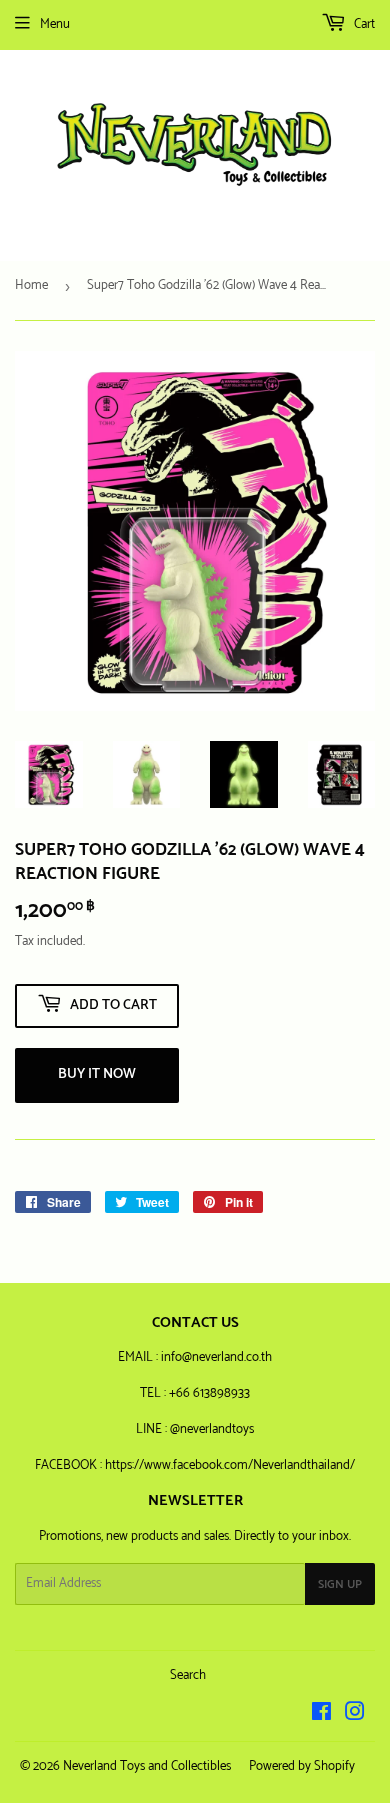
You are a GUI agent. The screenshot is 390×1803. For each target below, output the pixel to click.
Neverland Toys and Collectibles (147, 1766)
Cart (363, 24)
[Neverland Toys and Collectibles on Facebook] (321, 1715)
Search (188, 1675)
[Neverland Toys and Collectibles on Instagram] (355, 1715)
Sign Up (340, 1584)
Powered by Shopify (302, 1766)
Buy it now (97, 1074)
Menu (55, 24)
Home (31, 285)
